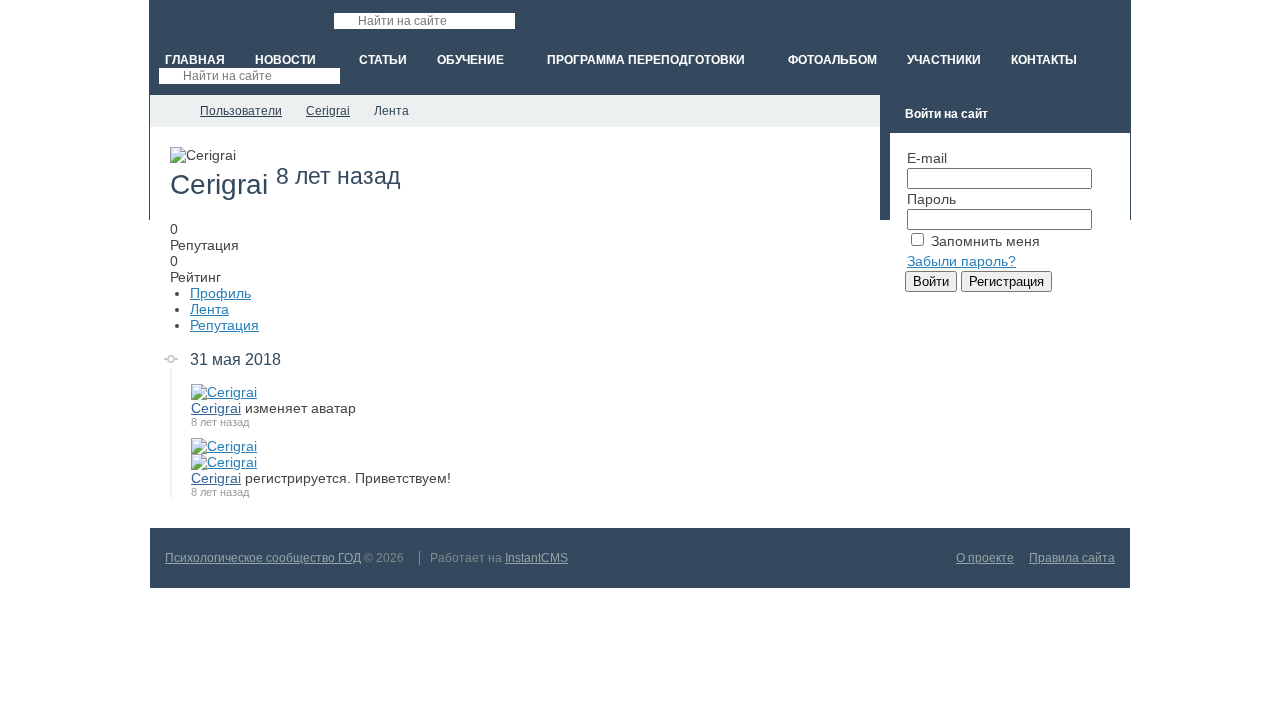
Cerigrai (216, 408)
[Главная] (168, 111)
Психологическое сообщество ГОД (263, 558)
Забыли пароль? (961, 261)
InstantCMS (536, 558)
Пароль (931, 199)
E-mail (927, 158)
